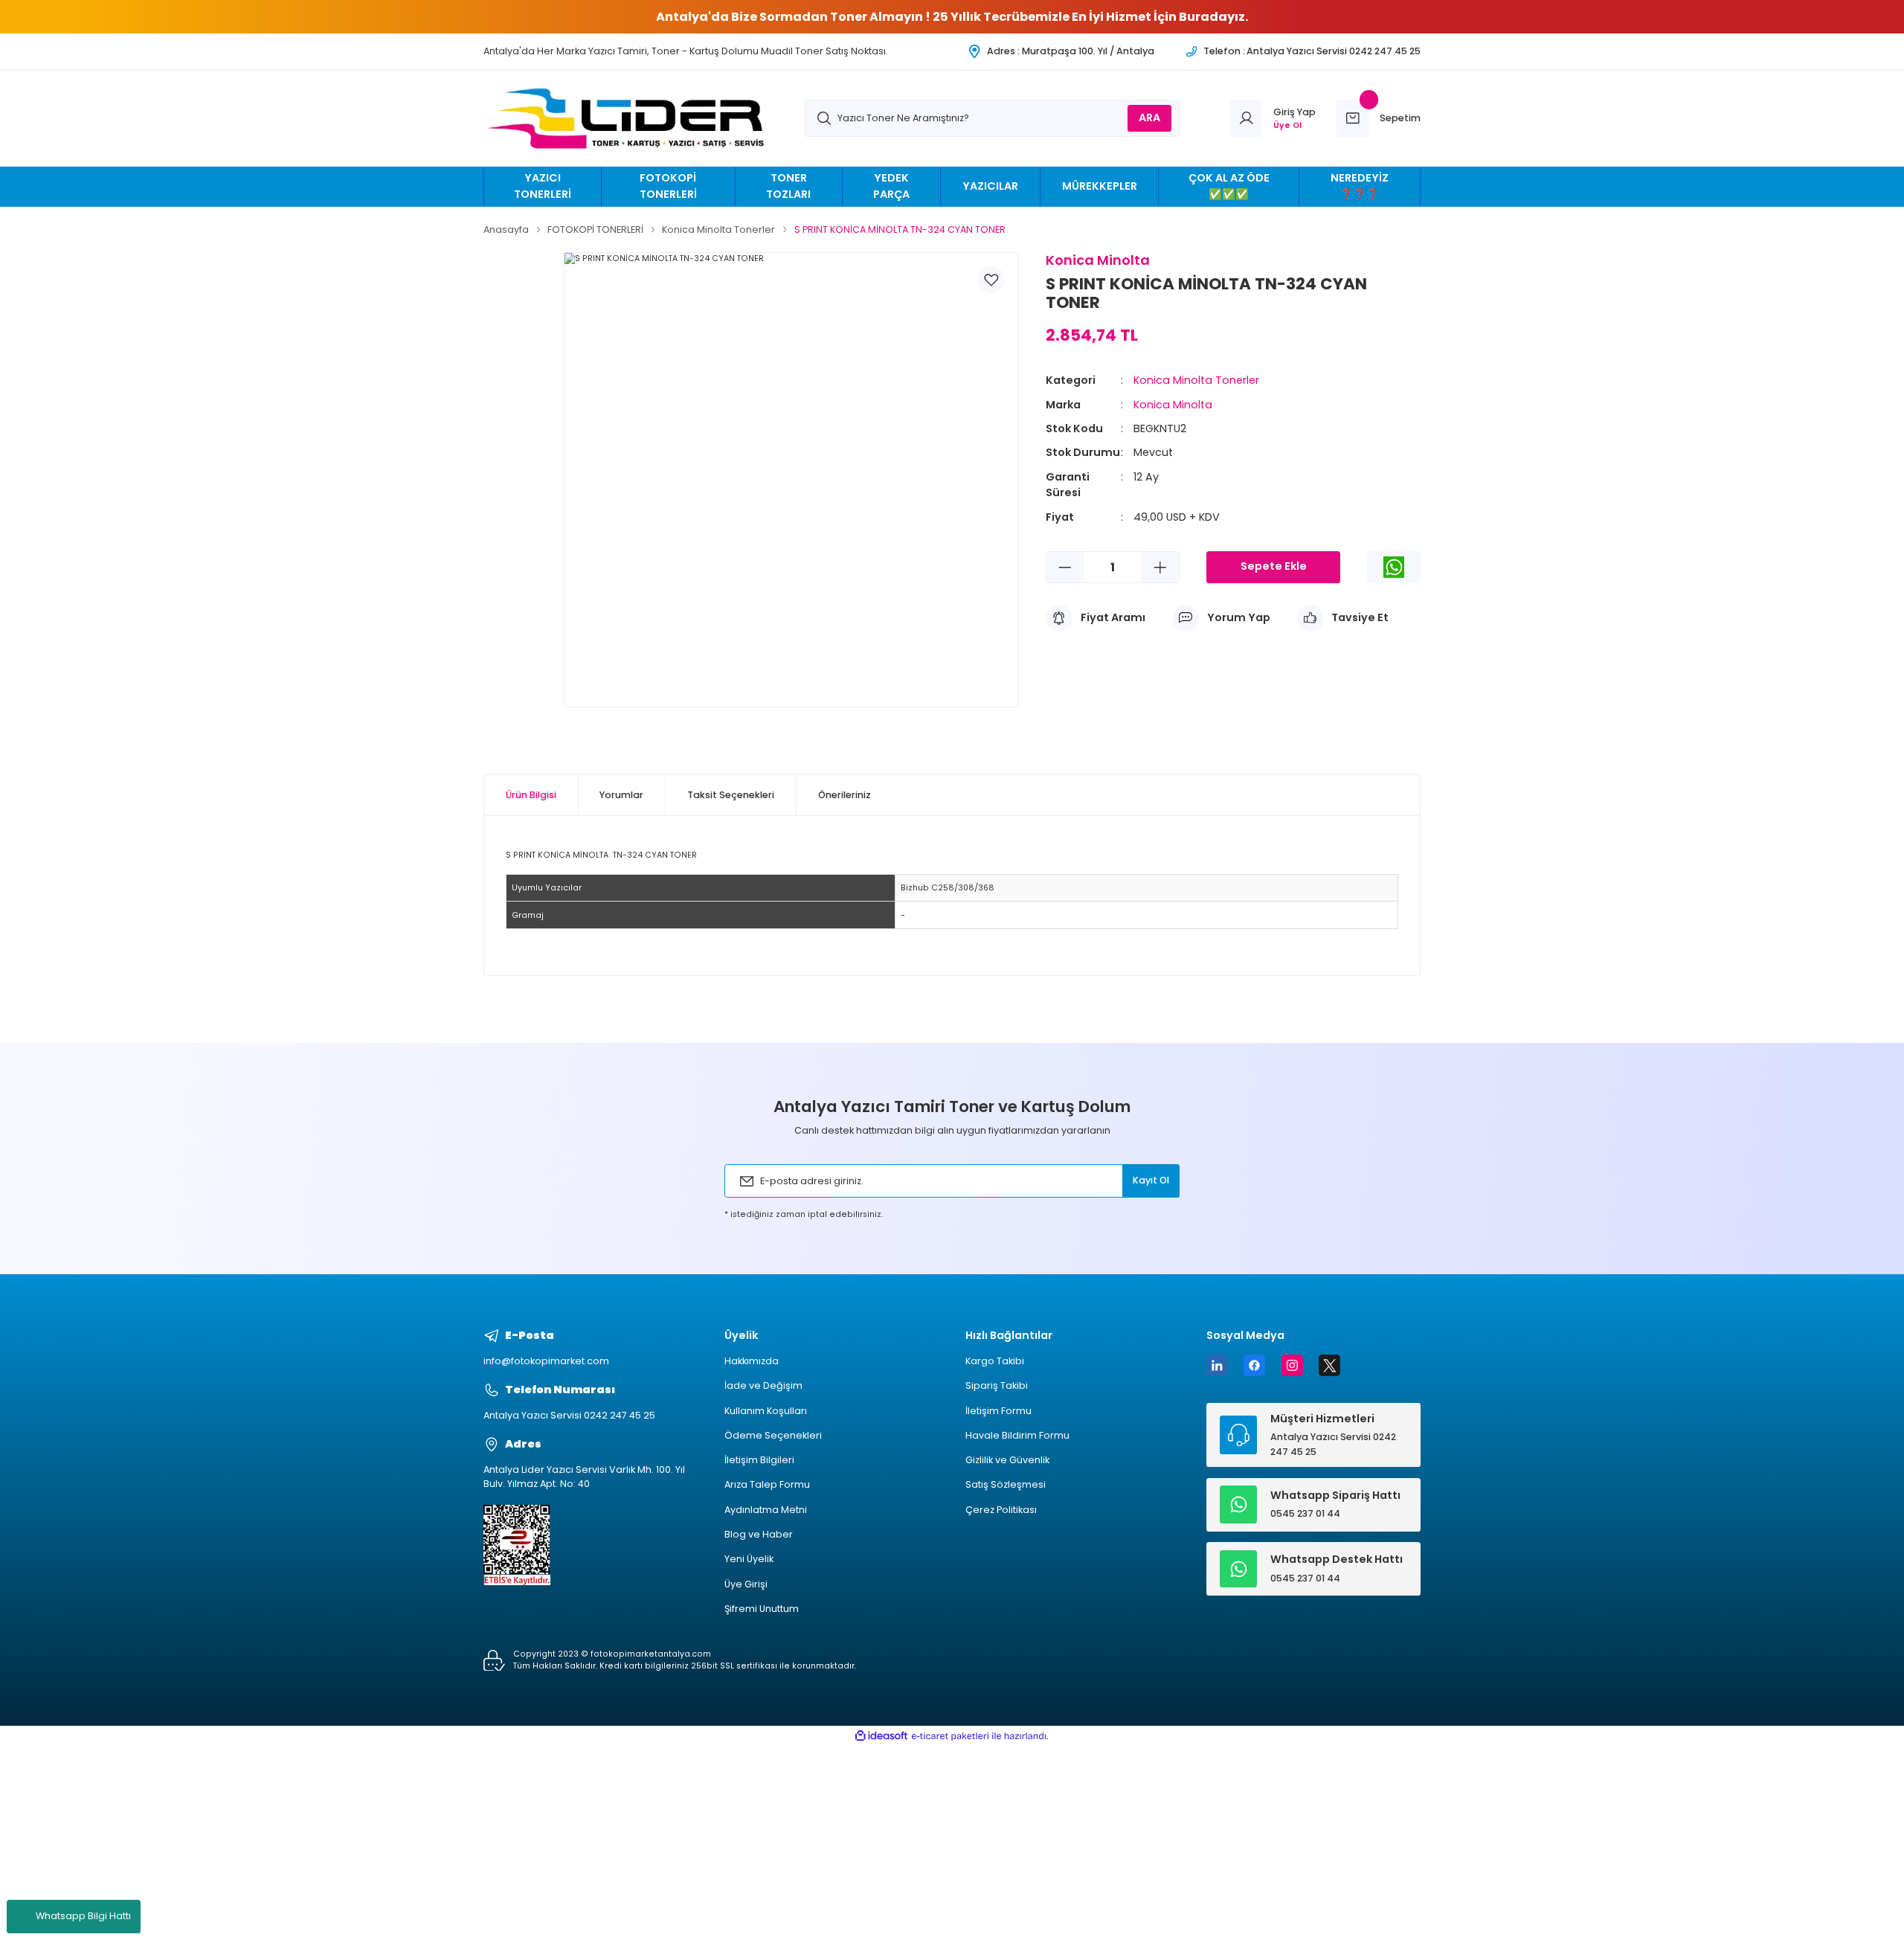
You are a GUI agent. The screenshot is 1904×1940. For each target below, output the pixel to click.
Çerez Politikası (1001, 1510)
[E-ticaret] (950, 1736)
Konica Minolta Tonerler (1196, 380)
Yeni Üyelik (749, 1559)
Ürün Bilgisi (531, 795)
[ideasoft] (881, 1736)
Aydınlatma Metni (766, 1510)
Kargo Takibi (995, 1361)
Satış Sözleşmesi (1006, 1484)
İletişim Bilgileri (759, 1460)
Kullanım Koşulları (766, 1411)
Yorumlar (621, 795)
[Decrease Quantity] (1065, 567)
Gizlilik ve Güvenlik (1007, 1460)
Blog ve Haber (759, 1534)
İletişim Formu (998, 1411)
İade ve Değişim (763, 1385)
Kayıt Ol (1151, 1180)
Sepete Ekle (1274, 566)
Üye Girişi (746, 1584)
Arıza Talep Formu (767, 1484)
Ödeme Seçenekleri (773, 1435)
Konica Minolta (1173, 405)
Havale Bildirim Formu (1017, 1435)
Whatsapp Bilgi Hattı (83, 1916)
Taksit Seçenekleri (731, 795)
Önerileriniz (845, 795)
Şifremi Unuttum (762, 1609)
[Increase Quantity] (1160, 567)
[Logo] (631, 119)
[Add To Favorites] (991, 280)
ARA (1149, 118)
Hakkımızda (752, 1361)
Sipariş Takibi (997, 1385)
